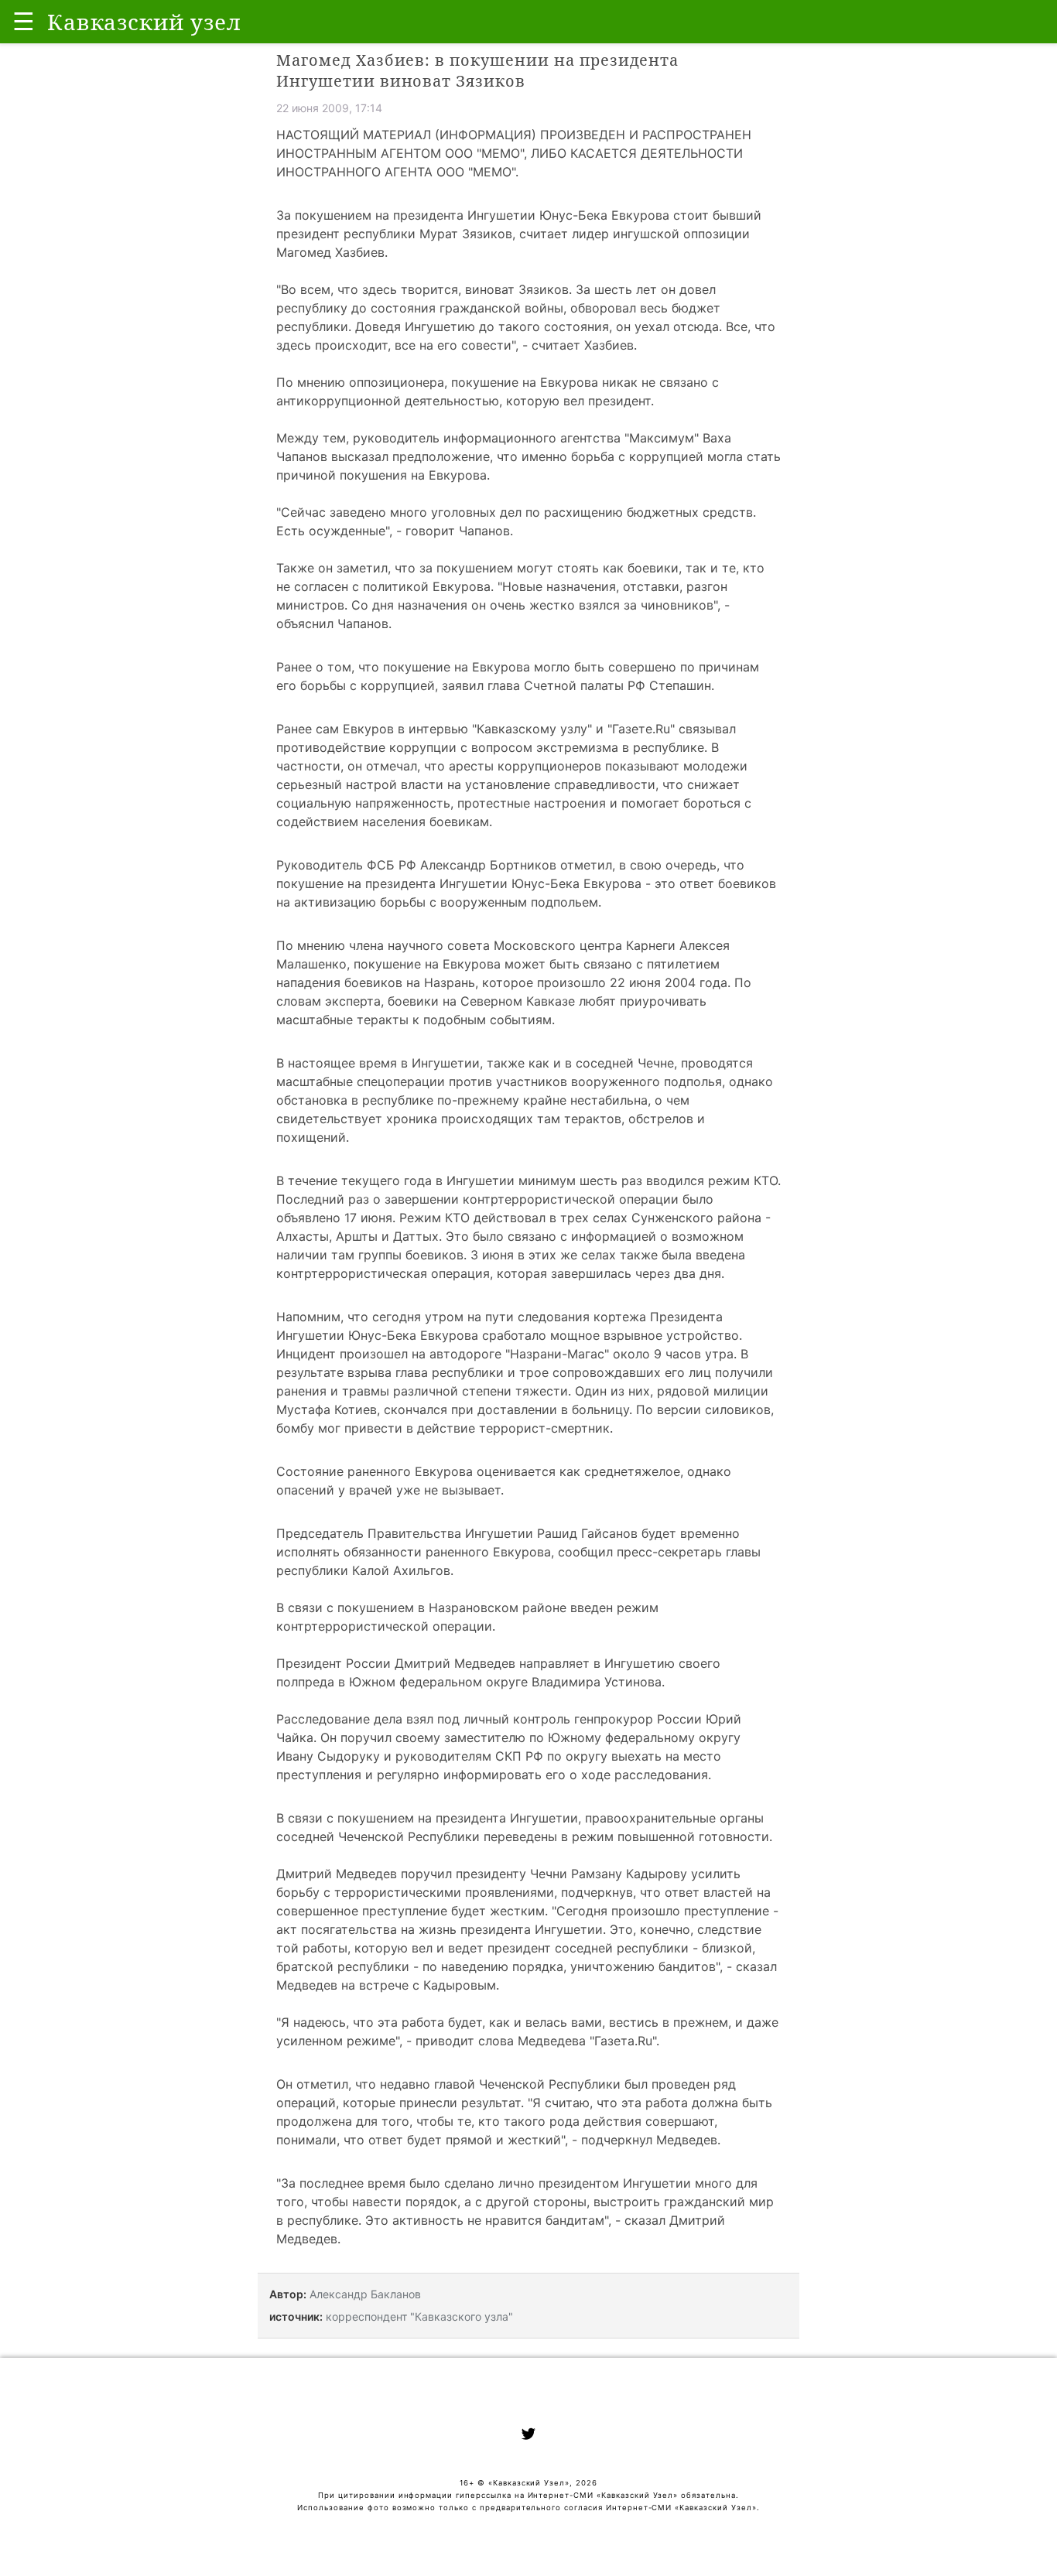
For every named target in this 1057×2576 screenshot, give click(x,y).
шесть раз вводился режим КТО (679, 1180)
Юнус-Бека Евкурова (604, 215)
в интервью (433, 729)
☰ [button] (24, 21)
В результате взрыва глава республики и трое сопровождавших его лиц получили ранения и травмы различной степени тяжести (525, 1372)
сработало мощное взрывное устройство (611, 1335)
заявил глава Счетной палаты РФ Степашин (576, 685)
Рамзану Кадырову (629, 1874)
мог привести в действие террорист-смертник (464, 1428)
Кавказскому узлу (532, 729)
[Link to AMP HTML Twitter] (528, 2436)
